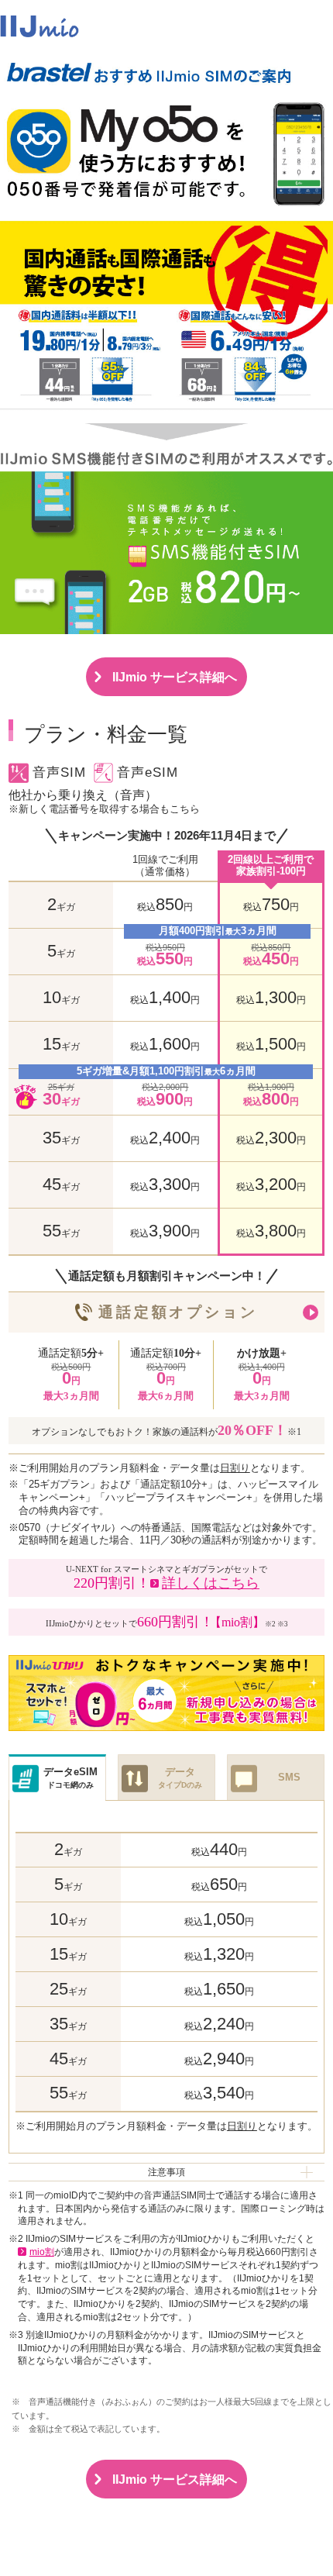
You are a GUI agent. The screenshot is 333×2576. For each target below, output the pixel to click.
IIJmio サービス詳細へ (175, 677)
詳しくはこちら (211, 1583)
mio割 (42, 2252)
